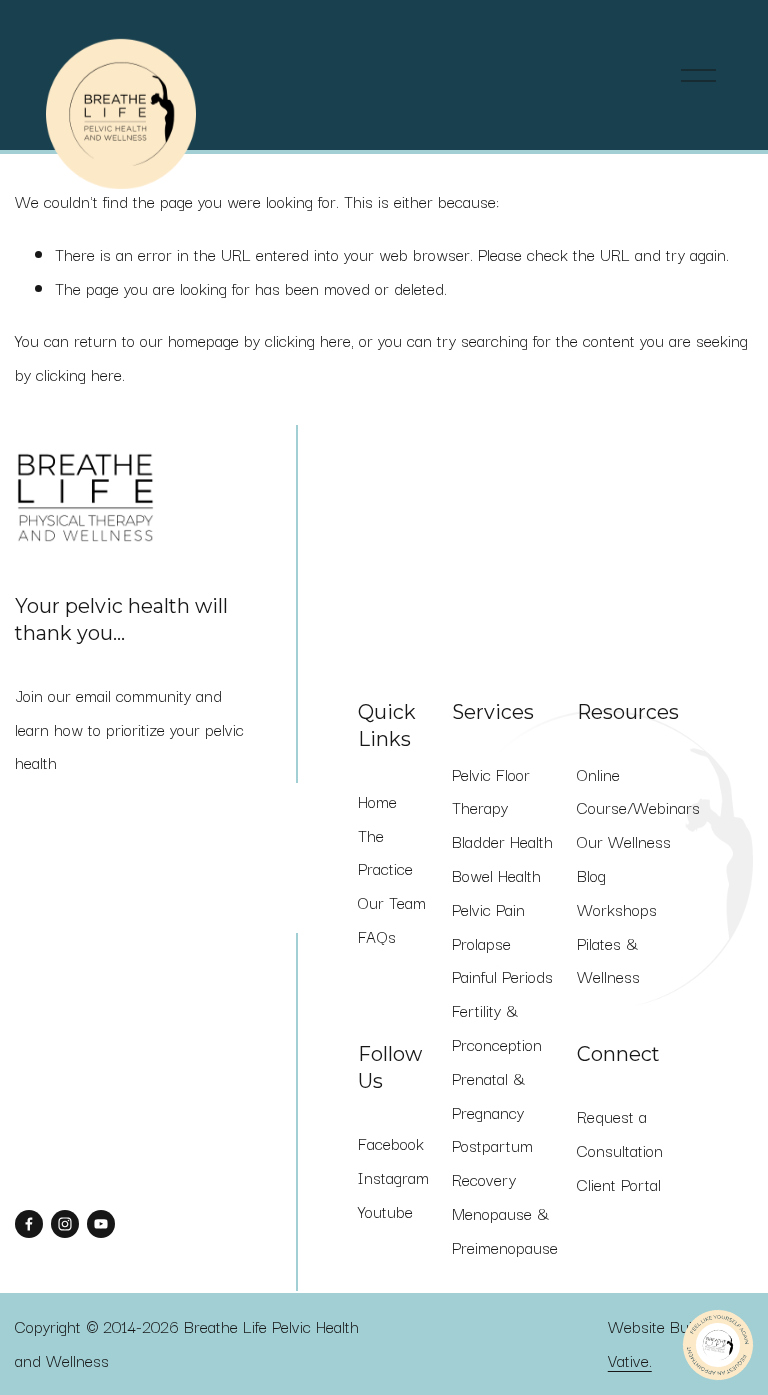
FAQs (377, 936)
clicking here (308, 340)
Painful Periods (502, 976)
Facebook (391, 1143)
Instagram (393, 1177)
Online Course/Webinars (638, 791)
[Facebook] (29, 1224)
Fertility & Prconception (497, 1027)
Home (377, 801)
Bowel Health (496, 875)
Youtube (385, 1211)
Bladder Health (502, 841)
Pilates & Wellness (608, 960)
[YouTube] (101, 1224)
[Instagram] (65, 1224)
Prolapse (481, 943)
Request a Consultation (620, 1133)
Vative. (630, 1360)
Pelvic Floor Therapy (491, 791)
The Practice (385, 852)
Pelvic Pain (488, 909)
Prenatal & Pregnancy (488, 1095)
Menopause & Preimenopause (505, 1230)
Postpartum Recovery (492, 1162)
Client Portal (619, 1184)
